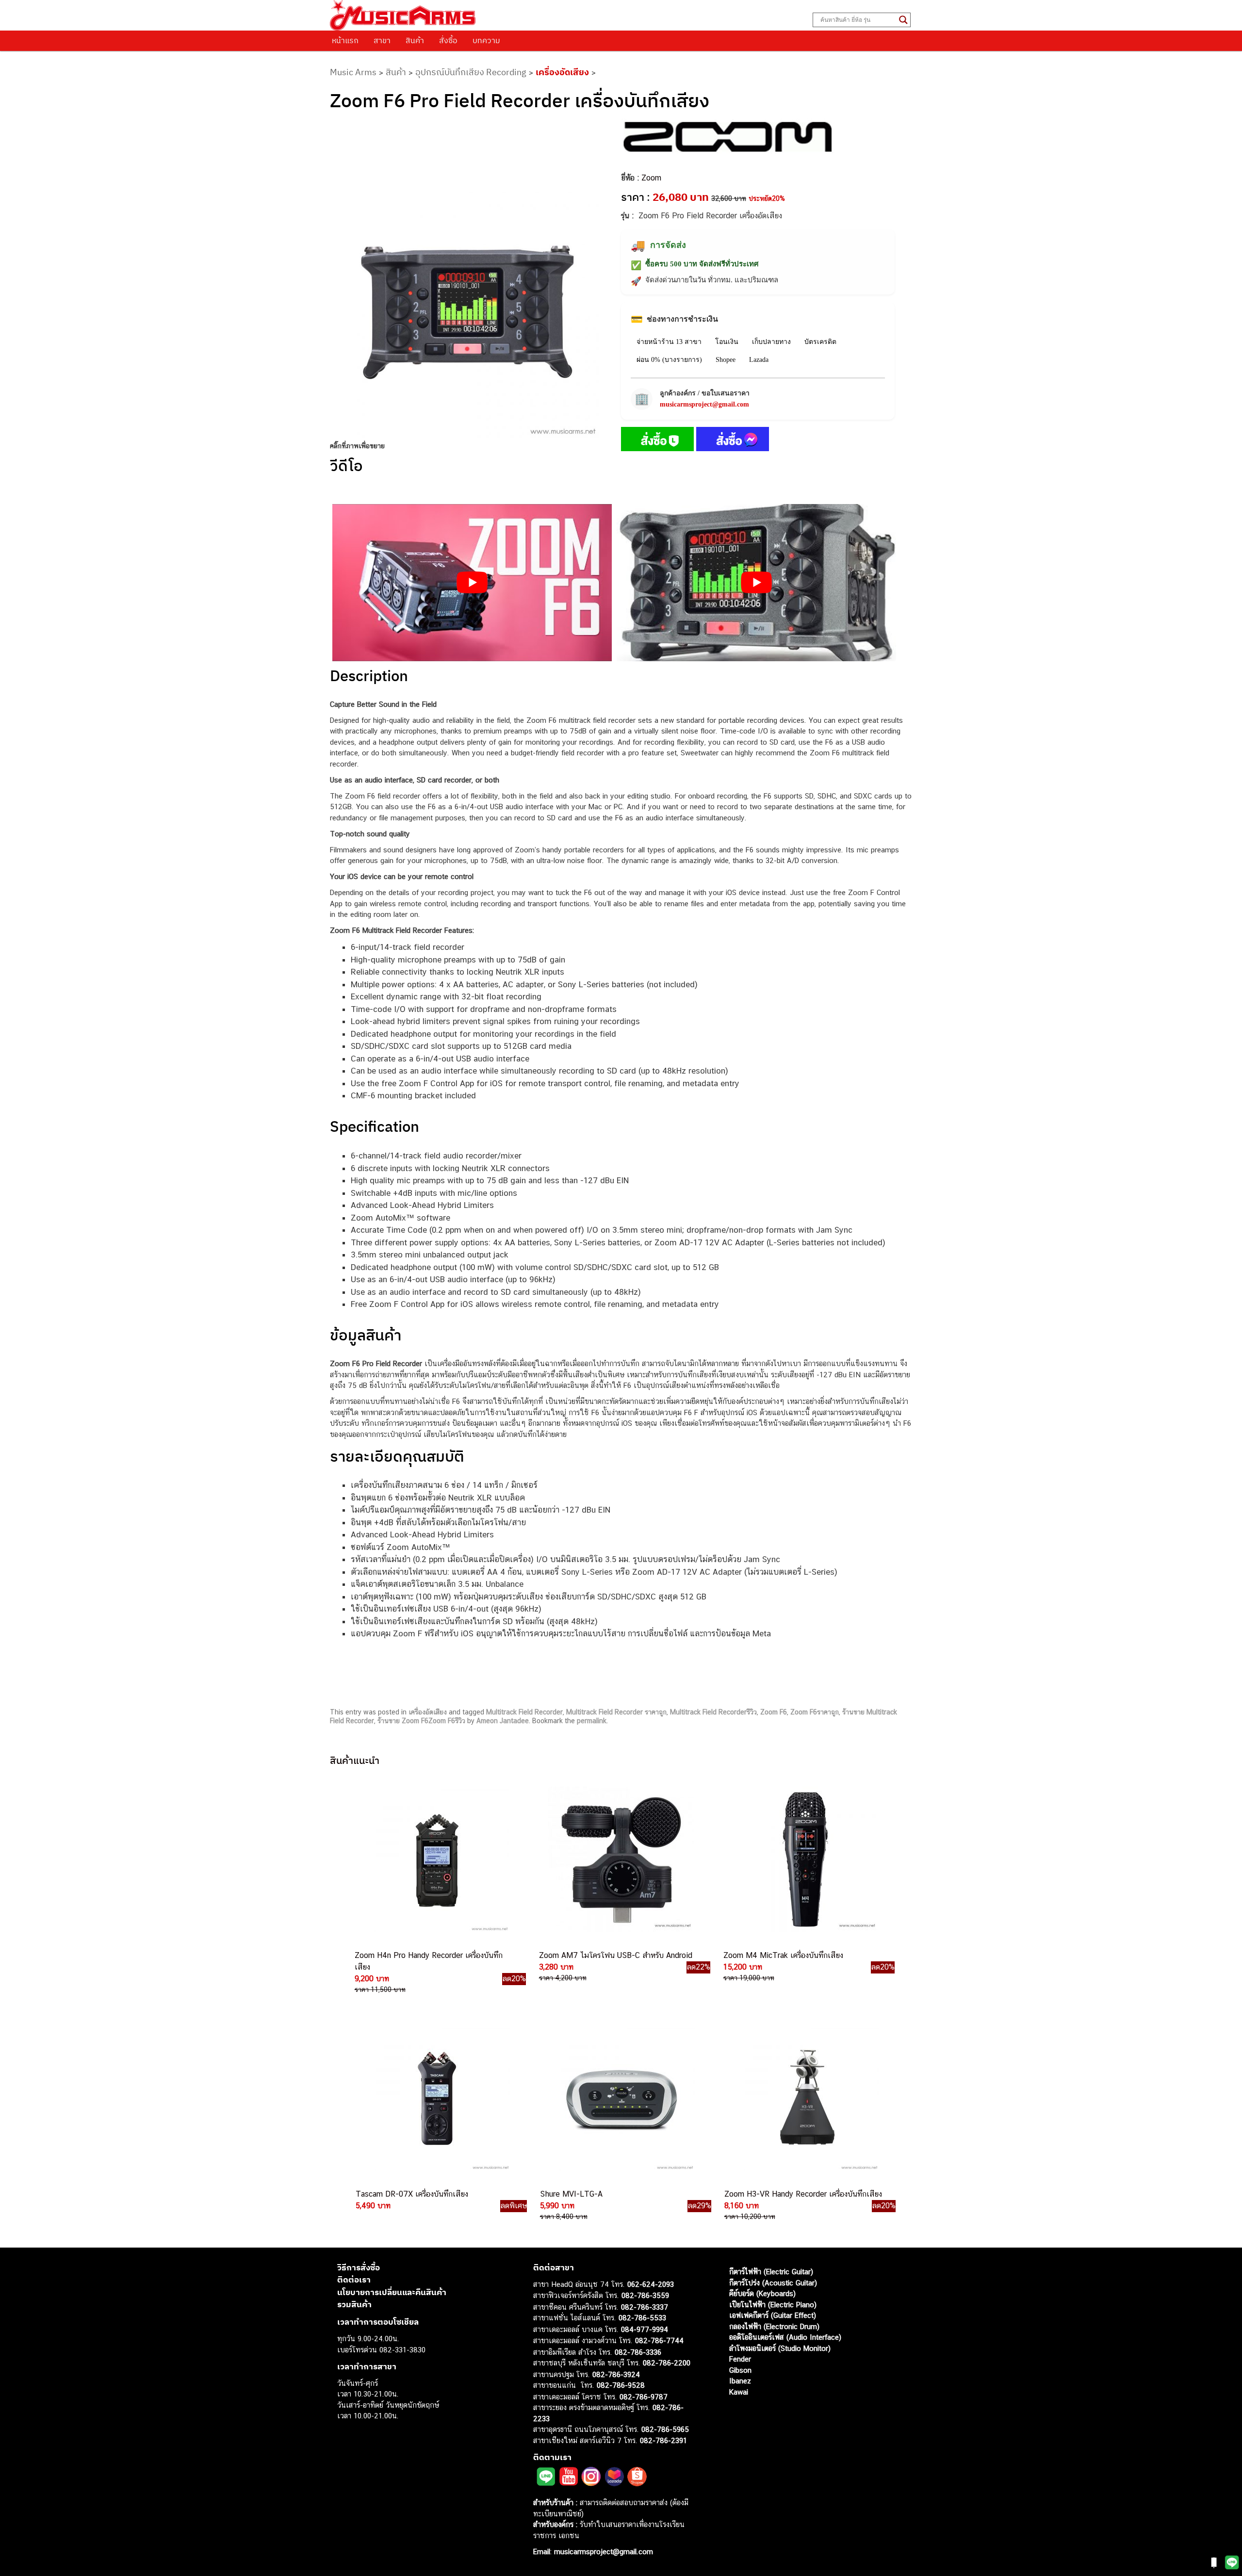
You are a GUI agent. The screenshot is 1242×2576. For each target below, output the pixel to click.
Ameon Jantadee (503, 1721)
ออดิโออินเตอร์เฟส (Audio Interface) (785, 2337)
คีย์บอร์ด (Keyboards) (762, 2293)
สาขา (382, 40)
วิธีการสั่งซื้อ (359, 2267)
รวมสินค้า (354, 2304)
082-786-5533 (642, 2318)
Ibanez (740, 2381)
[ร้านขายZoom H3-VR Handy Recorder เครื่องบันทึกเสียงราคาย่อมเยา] (805, 2098)
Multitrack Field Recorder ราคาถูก (616, 1712)
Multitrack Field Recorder (524, 1712)
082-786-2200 (667, 2363)
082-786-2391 (663, 2440)
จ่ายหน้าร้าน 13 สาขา (669, 342)
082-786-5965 (665, 2429)
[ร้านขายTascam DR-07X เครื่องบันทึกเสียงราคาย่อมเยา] (437, 2098)
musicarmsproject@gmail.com (704, 404)
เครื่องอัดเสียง (562, 72)
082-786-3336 (638, 2352)
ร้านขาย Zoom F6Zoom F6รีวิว (421, 1721)
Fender (740, 2359)
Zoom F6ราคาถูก (815, 1712)
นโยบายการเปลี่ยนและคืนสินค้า (392, 2292)
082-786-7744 (659, 2340)
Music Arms (353, 72)
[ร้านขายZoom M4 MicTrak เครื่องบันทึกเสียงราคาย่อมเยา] (804, 1859)
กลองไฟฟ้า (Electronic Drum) (774, 2326)
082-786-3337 (645, 2307)
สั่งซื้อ (448, 40)
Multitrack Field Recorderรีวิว (713, 1712)
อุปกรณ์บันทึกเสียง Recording (471, 72)
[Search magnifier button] (903, 20)
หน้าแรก (345, 40)
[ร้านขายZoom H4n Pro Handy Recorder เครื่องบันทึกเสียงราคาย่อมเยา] (436, 1859)
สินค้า (415, 40)
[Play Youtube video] (472, 583)
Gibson (740, 2370)
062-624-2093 (651, 2284)
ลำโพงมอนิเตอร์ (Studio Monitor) (780, 2348)
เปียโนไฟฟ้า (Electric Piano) (773, 2305)
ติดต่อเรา (354, 2280)
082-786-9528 (621, 2385)
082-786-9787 (644, 2397)
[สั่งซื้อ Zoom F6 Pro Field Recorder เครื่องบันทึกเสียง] (657, 441)
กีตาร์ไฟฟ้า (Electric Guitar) (771, 2272)
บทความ (486, 40)
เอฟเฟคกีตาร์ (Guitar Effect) (773, 2315)
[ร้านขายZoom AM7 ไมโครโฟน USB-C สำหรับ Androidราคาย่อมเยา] (620, 1859)
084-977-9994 (645, 2329)
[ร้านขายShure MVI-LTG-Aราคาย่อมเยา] (621, 2098)
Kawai (739, 2392)
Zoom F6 (774, 1712)
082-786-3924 (616, 2374)
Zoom (651, 178)
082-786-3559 (645, 2295)
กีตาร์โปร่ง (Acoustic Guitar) (773, 2283)
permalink (592, 1721)
